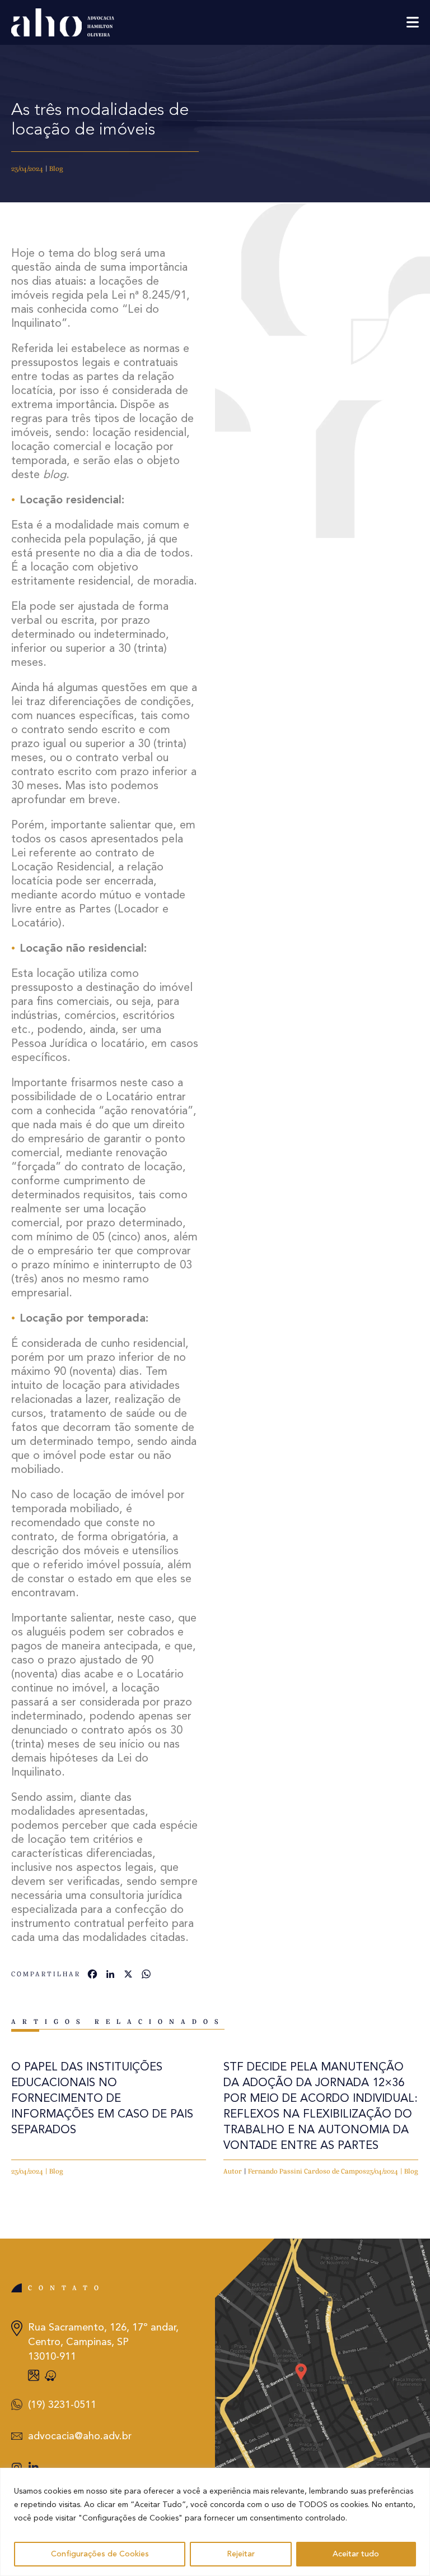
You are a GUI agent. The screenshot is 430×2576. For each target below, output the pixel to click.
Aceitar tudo (356, 2554)
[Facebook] (92, 1976)
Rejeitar (241, 2554)
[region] (215, 2522)
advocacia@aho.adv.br (80, 2436)
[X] (128, 1976)
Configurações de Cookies (100, 2554)
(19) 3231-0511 (62, 2405)
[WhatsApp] (146, 1976)
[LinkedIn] (110, 1976)
